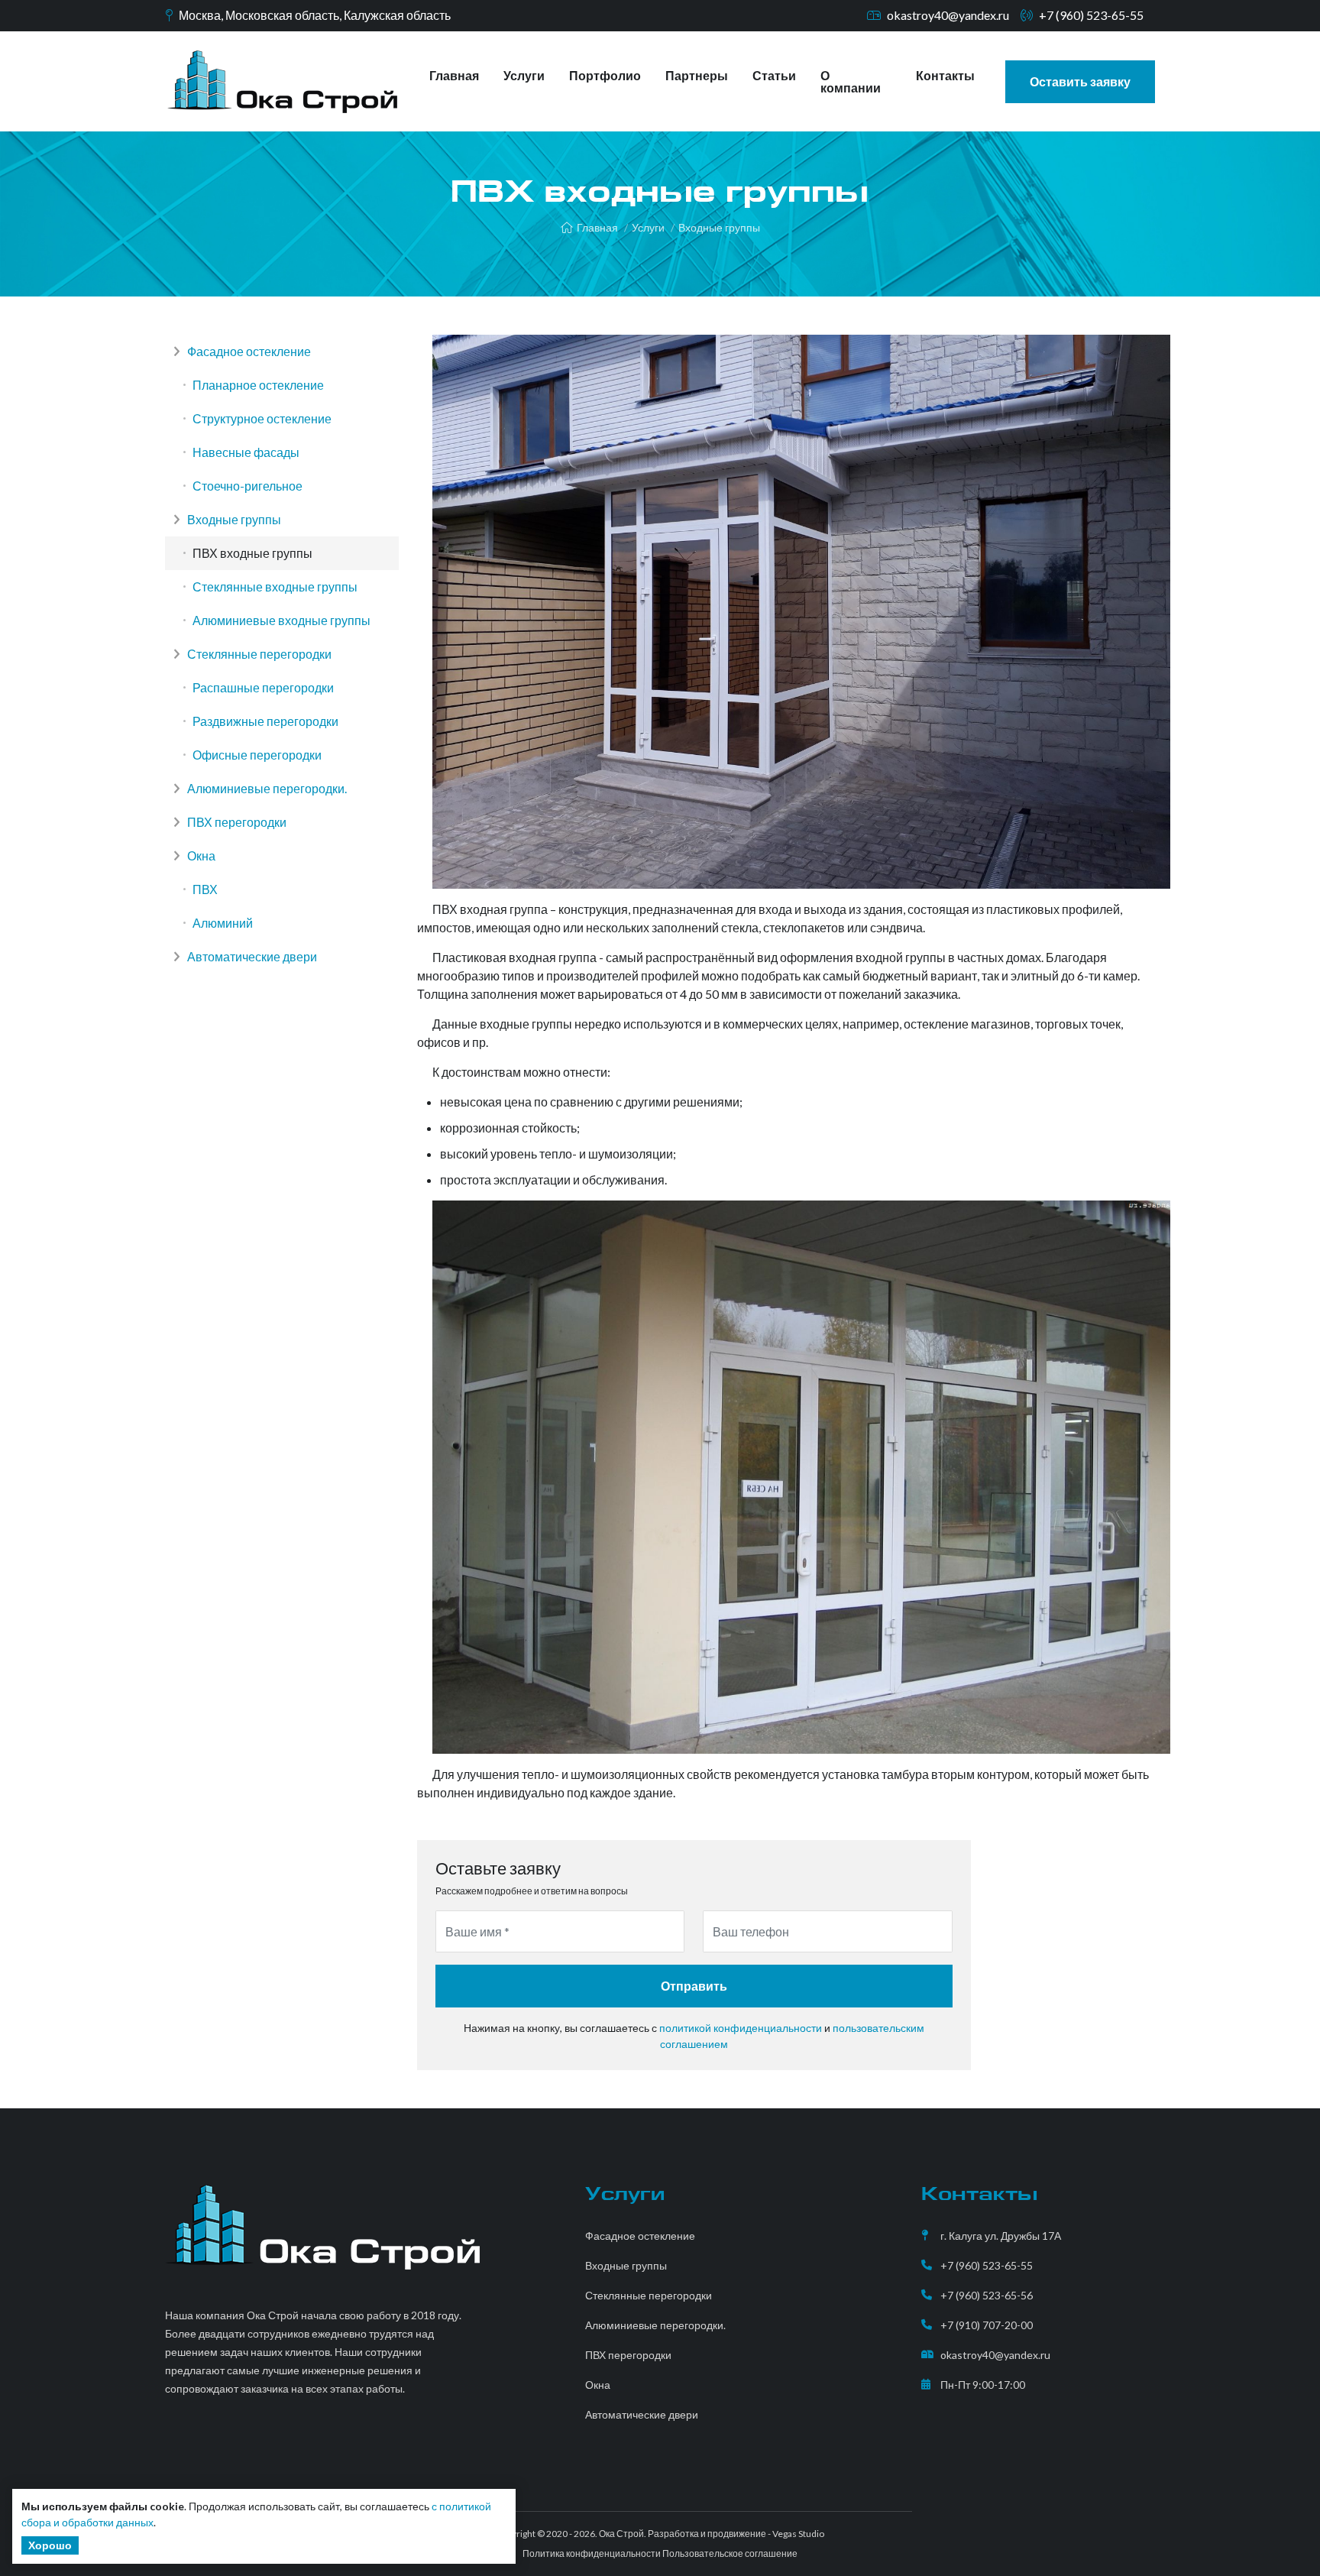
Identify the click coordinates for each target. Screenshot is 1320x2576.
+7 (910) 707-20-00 (987, 2325)
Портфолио (605, 75)
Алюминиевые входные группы (281, 620)
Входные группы (719, 227)
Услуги (524, 75)
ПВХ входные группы (252, 553)
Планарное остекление (258, 385)
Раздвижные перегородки (265, 721)
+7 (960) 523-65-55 (1091, 15)
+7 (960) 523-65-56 (987, 2295)
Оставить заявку (1080, 81)
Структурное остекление (262, 418)
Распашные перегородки (263, 687)
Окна (200, 855)
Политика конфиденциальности (592, 2553)
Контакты (945, 75)
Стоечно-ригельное (247, 486)
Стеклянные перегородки (258, 654)
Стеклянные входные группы (275, 586)
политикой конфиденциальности (741, 2028)
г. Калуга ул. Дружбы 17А (1001, 2236)
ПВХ (205, 889)
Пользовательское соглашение (730, 2553)
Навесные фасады (246, 452)
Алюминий (223, 923)
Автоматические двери (251, 956)
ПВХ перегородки (236, 822)
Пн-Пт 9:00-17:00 (983, 2385)
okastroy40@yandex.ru (948, 15)
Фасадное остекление (248, 351)
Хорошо (50, 2545)
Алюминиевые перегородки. (266, 788)
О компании (851, 81)
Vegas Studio (798, 2534)
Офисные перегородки (257, 755)
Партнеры (697, 75)
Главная (454, 75)
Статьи (774, 75)
